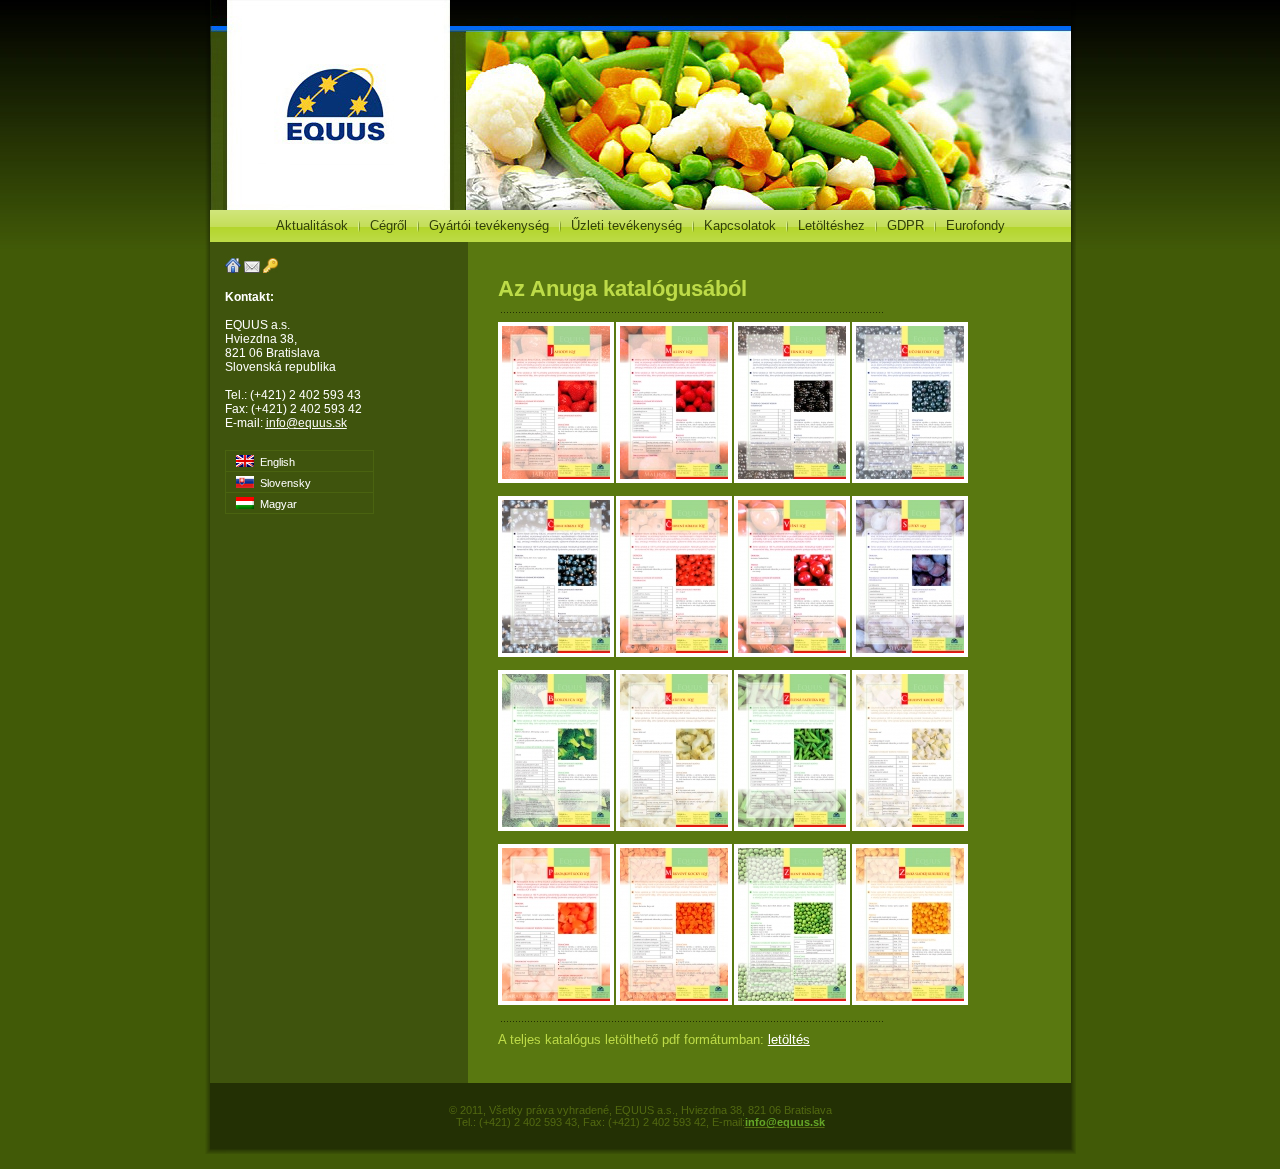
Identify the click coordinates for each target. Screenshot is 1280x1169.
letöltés (789, 1039)
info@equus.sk (306, 423)
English (274, 462)
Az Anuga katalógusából (622, 288)
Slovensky (282, 483)
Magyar (275, 504)
